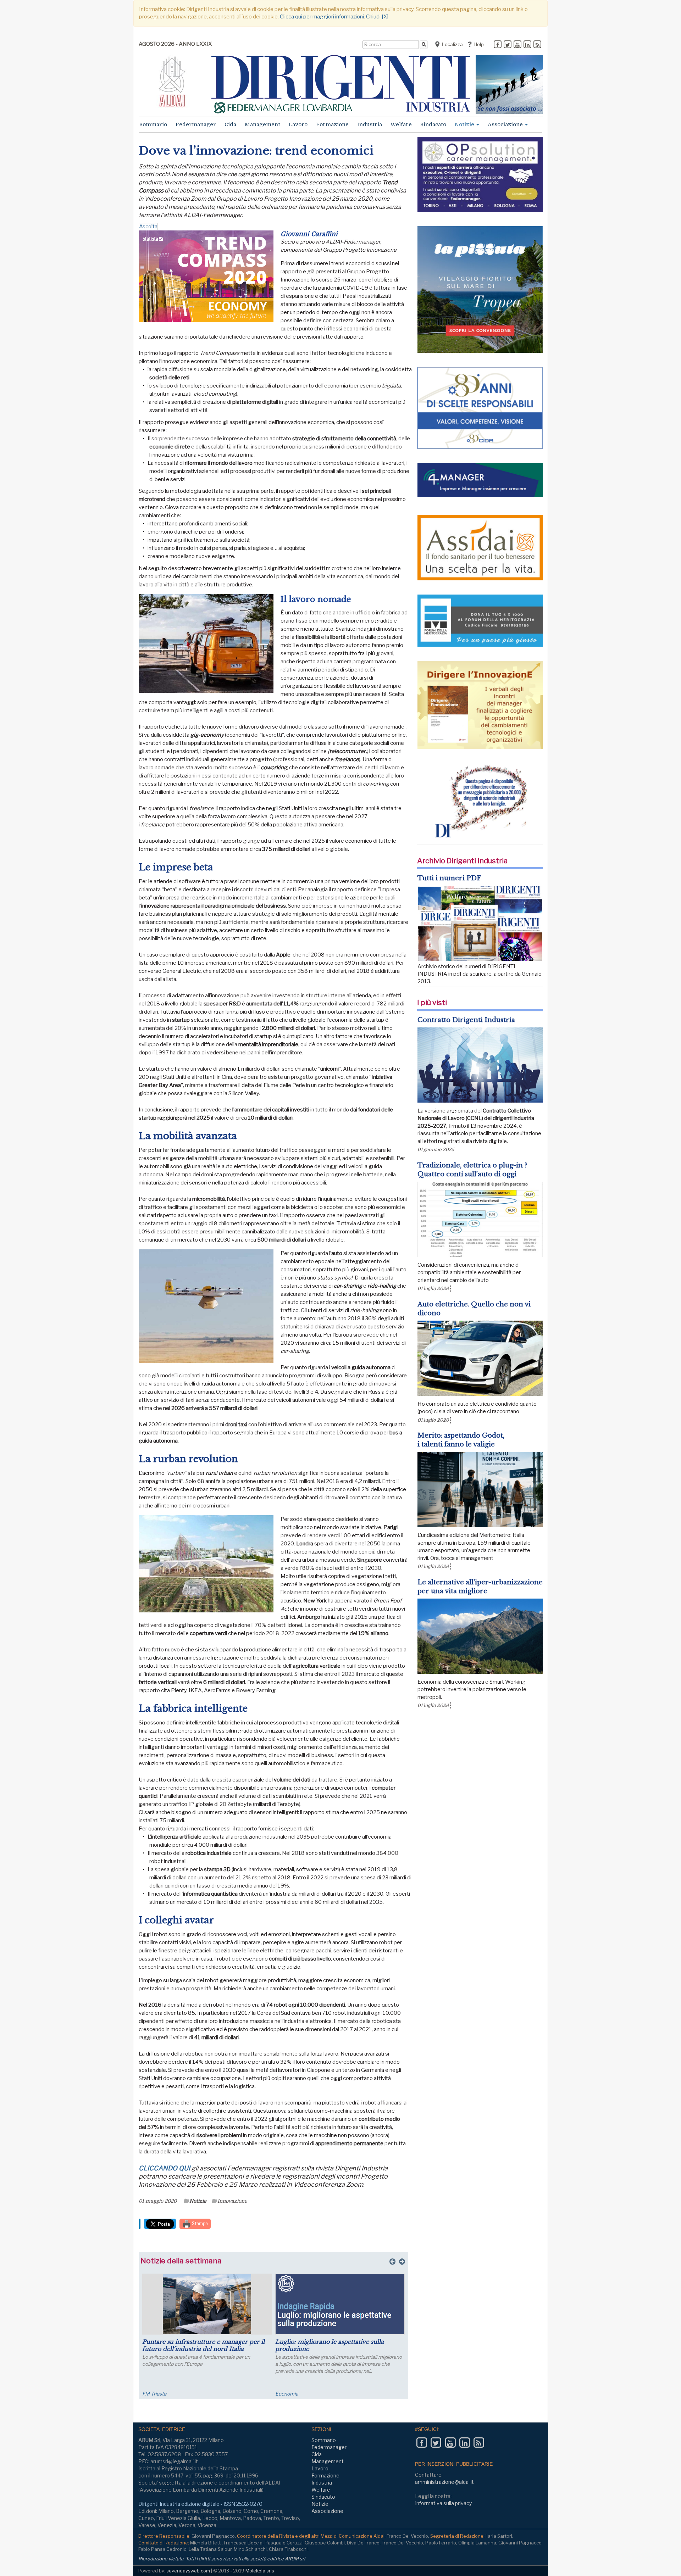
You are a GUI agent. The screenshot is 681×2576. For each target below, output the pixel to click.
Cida (230, 124)
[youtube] (517, 45)
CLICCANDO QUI (165, 2168)
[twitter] (508, 45)
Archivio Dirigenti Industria (462, 861)
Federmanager (196, 124)
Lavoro (298, 124)
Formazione (332, 124)
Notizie (465, 124)
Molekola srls (260, 2571)
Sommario (153, 124)
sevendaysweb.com (188, 2571)
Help (478, 44)
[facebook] (498, 45)
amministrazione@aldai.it (444, 2482)
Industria (370, 124)
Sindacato (433, 124)
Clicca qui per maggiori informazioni (322, 17)
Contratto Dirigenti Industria (466, 1020)
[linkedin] (527, 45)
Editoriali (285, 2394)
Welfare (401, 124)
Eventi (149, 2394)
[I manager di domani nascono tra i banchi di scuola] (340, 2304)
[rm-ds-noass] (509, 84)
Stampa (199, 2223)
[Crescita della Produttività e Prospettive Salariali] (207, 2304)
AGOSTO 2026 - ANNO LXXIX (175, 44)
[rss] (537, 45)
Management (262, 124)
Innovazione (232, 2201)
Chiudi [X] (377, 17)
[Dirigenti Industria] (341, 84)
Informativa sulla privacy (443, 2503)
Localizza (452, 44)
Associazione (506, 124)
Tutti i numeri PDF (449, 878)
